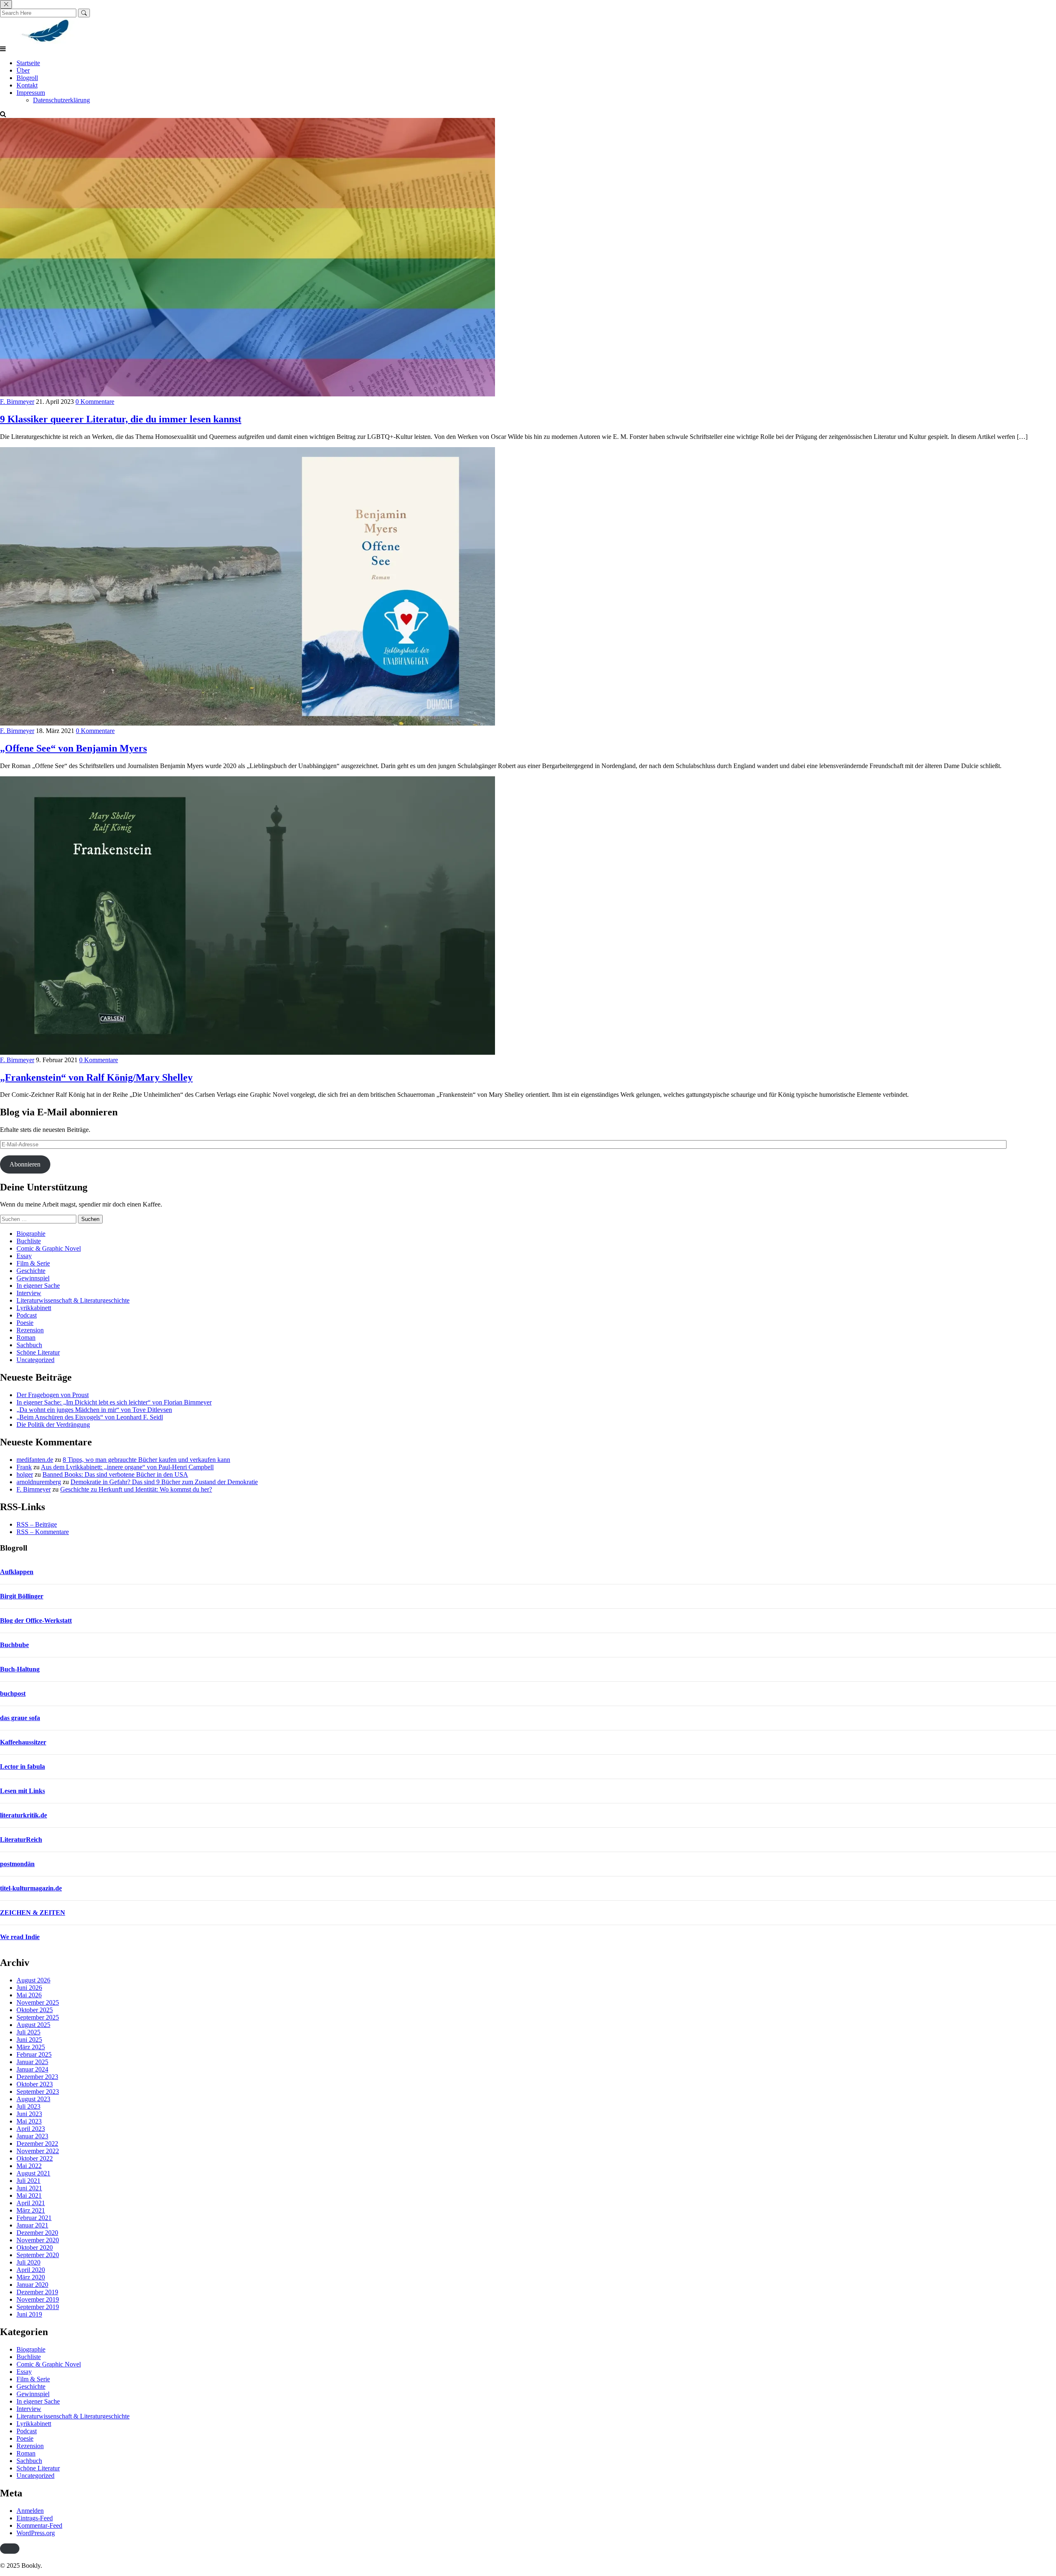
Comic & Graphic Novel (49, 1248)
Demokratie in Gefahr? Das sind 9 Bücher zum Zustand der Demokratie (164, 1482)
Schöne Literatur (38, 1352)
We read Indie (20, 1937)
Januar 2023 (32, 2136)
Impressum (31, 93)
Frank (24, 1467)
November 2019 (38, 2299)
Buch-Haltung (20, 1669)
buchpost (13, 1693)
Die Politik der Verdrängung (53, 1425)
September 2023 (38, 2092)
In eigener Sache (38, 1286)
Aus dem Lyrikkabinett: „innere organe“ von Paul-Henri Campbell (127, 1467)
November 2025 (38, 2002)
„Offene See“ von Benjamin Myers (73, 748)
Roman (26, 1337)
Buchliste (29, 1241)
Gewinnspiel (33, 1278)
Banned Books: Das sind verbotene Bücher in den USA (115, 1474)
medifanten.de (35, 1460)
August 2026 (33, 1980)
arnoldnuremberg (39, 1482)
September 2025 (38, 2017)
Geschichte (31, 1271)
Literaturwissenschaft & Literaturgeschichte (73, 1300)
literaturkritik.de (24, 1815)
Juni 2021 (29, 2188)
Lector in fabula (22, 1766)
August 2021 (33, 2173)
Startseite (28, 63)
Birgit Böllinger (22, 1596)
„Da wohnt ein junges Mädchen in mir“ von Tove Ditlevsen (94, 1410)
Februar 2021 (34, 2218)
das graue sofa (20, 1718)
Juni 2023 (29, 2114)
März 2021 (31, 2210)
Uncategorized (35, 1360)
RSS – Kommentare (43, 1532)
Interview (29, 1293)
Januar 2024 (32, 2069)
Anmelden (30, 2511)
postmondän (17, 1864)
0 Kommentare (95, 402)
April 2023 (31, 2129)
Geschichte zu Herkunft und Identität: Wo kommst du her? (136, 1489)
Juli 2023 (28, 2106)
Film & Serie (33, 1263)
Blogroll (27, 78)
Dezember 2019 (37, 2292)
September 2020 (38, 2255)
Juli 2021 (28, 2181)
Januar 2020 (32, 2285)
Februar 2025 (34, 2054)
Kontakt (27, 85)
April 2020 (31, 2270)
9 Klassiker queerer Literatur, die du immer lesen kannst (121, 419)
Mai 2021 (29, 2195)
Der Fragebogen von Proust (53, 1395)
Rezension (30, 1330)
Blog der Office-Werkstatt (36, 1620)
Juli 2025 (28, 2032)
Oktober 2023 (35, 2084)
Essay (24, 1256)
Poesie (25, 1323)
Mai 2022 (29, 2166)
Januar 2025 (32, 2062)
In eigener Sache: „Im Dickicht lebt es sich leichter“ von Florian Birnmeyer (114, 1402)
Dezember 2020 (37, 2233)
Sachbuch (29, 1345)
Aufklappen (17, 1572)
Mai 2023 (29, 2121)
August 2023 (33, 2099)
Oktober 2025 (35, 2010)
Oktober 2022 (35, 2158)
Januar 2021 (32, 2225)
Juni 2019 (29, 2314)
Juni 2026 (29, 1988)
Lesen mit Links (22, 1791)
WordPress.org (36, 2533)
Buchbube (14, 1645)
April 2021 (31, 2203)
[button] (10, 2549)
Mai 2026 (29, 1995)
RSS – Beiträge (37, 1524)
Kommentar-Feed (39, 2525)
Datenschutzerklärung (61, 100)
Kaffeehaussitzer (23, 1742)
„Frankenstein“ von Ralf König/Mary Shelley (96, 1077)
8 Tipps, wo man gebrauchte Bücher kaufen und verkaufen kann (146, 1460)
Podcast (27, 1315)
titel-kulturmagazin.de (31, 1888)
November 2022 (38, 2151)
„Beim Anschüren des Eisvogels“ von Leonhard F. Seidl (90, 1417)
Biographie (31, 1234)
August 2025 (33, 2025)
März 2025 (31, 2047)
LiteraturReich (21, 1839)
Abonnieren (25, 1164)
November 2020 (38, 2240)
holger (25, 1474)
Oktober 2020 (35, 2247)
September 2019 (38, 2307)
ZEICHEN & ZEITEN (33, 1913)
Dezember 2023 (37, 2077)
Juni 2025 (29, 2040)
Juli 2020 (28, 2262)
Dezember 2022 (37, 2144)
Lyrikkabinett (34, 1308)
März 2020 (31, 2277)
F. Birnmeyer (17, 402)
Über (23, 70)
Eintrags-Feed (35, 2518)
